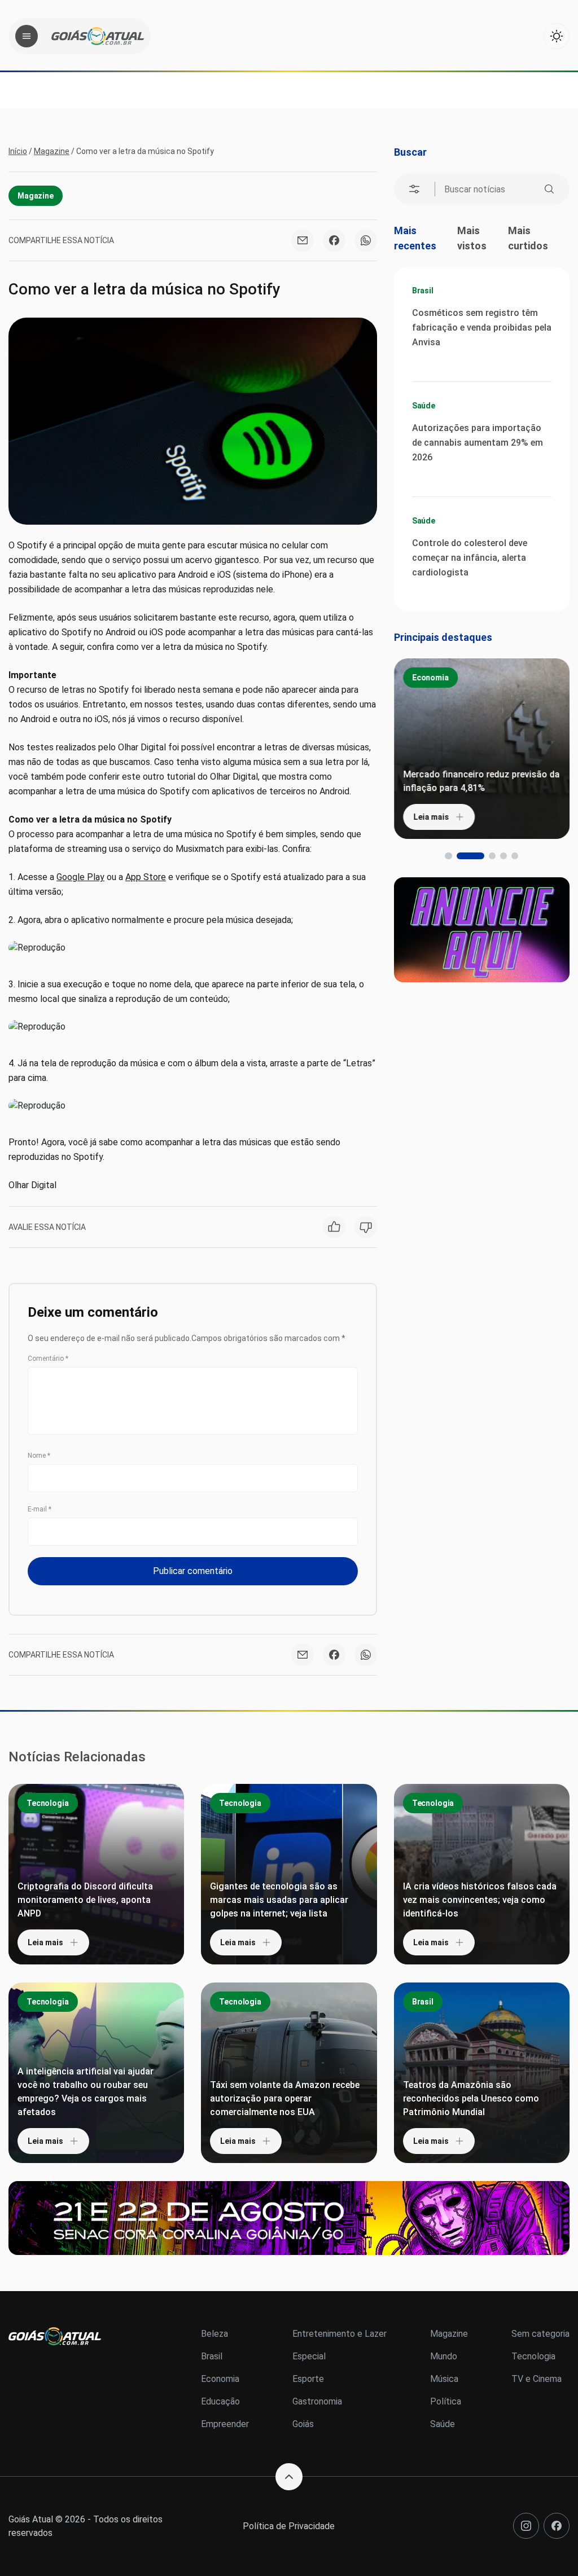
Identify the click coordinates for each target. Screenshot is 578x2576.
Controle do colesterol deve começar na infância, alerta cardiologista (470, 558)
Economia (430, 678)
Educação (220, 2401)
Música (444, 2379)
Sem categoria (540, 2334)
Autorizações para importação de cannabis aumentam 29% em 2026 (478, 443)
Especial (309, 2356)
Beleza (214, 2334)
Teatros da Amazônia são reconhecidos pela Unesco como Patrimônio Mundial (471, 2098)
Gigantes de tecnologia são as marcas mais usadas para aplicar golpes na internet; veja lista (279, 1900)
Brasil (423, 291)
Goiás (303, 2424)
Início (18, 151)
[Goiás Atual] (98, 36)
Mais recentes (415, 238)
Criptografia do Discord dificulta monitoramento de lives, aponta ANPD (85, 1900)
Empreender (225, 2424)
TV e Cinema (537, 2379)
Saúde (424, 406)
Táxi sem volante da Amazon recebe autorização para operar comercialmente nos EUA (285, 2098)
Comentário (48, 1359)
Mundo (444, 2356)
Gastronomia (317, 2401)
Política (446, 2401)
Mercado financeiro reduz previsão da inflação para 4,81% (481, 781)
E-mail (40, 1509)
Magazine (52, 151)
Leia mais (431, 817)
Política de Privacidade (289, 2526)
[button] (448, 856)
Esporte (308, 2379)
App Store (146, 877)
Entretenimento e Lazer (340, 2334)
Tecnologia (48, 1803)
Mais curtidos (528, 238)
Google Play (80, 877)
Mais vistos (472, 238)
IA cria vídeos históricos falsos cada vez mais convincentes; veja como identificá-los (480, 1900)
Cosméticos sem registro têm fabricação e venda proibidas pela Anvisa (482, 328)
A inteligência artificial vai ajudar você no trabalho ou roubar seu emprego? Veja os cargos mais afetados (86, 2092)
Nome (39, 1456)
